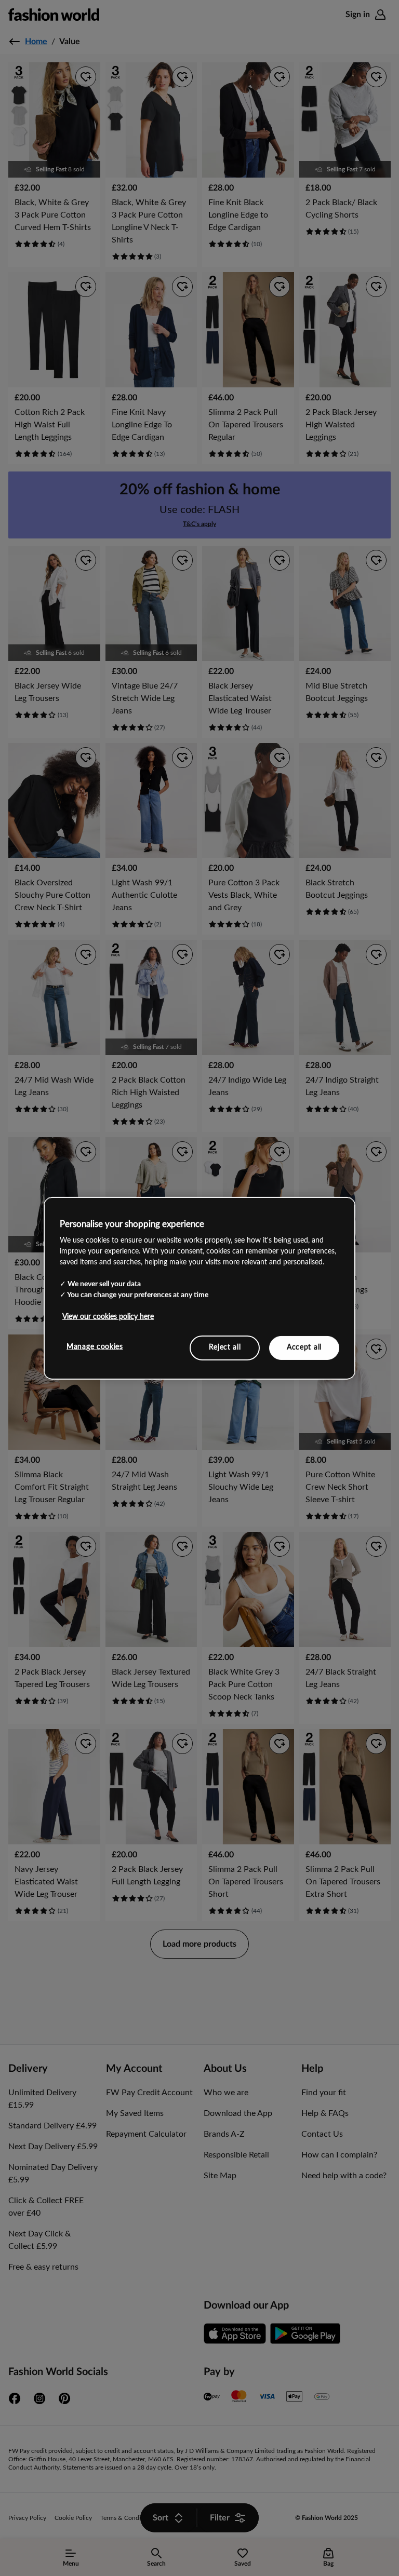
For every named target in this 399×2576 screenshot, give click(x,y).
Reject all (225, 1347)
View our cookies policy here (108, 1317)
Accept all (304, 1347)
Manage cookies (95, 1347)
